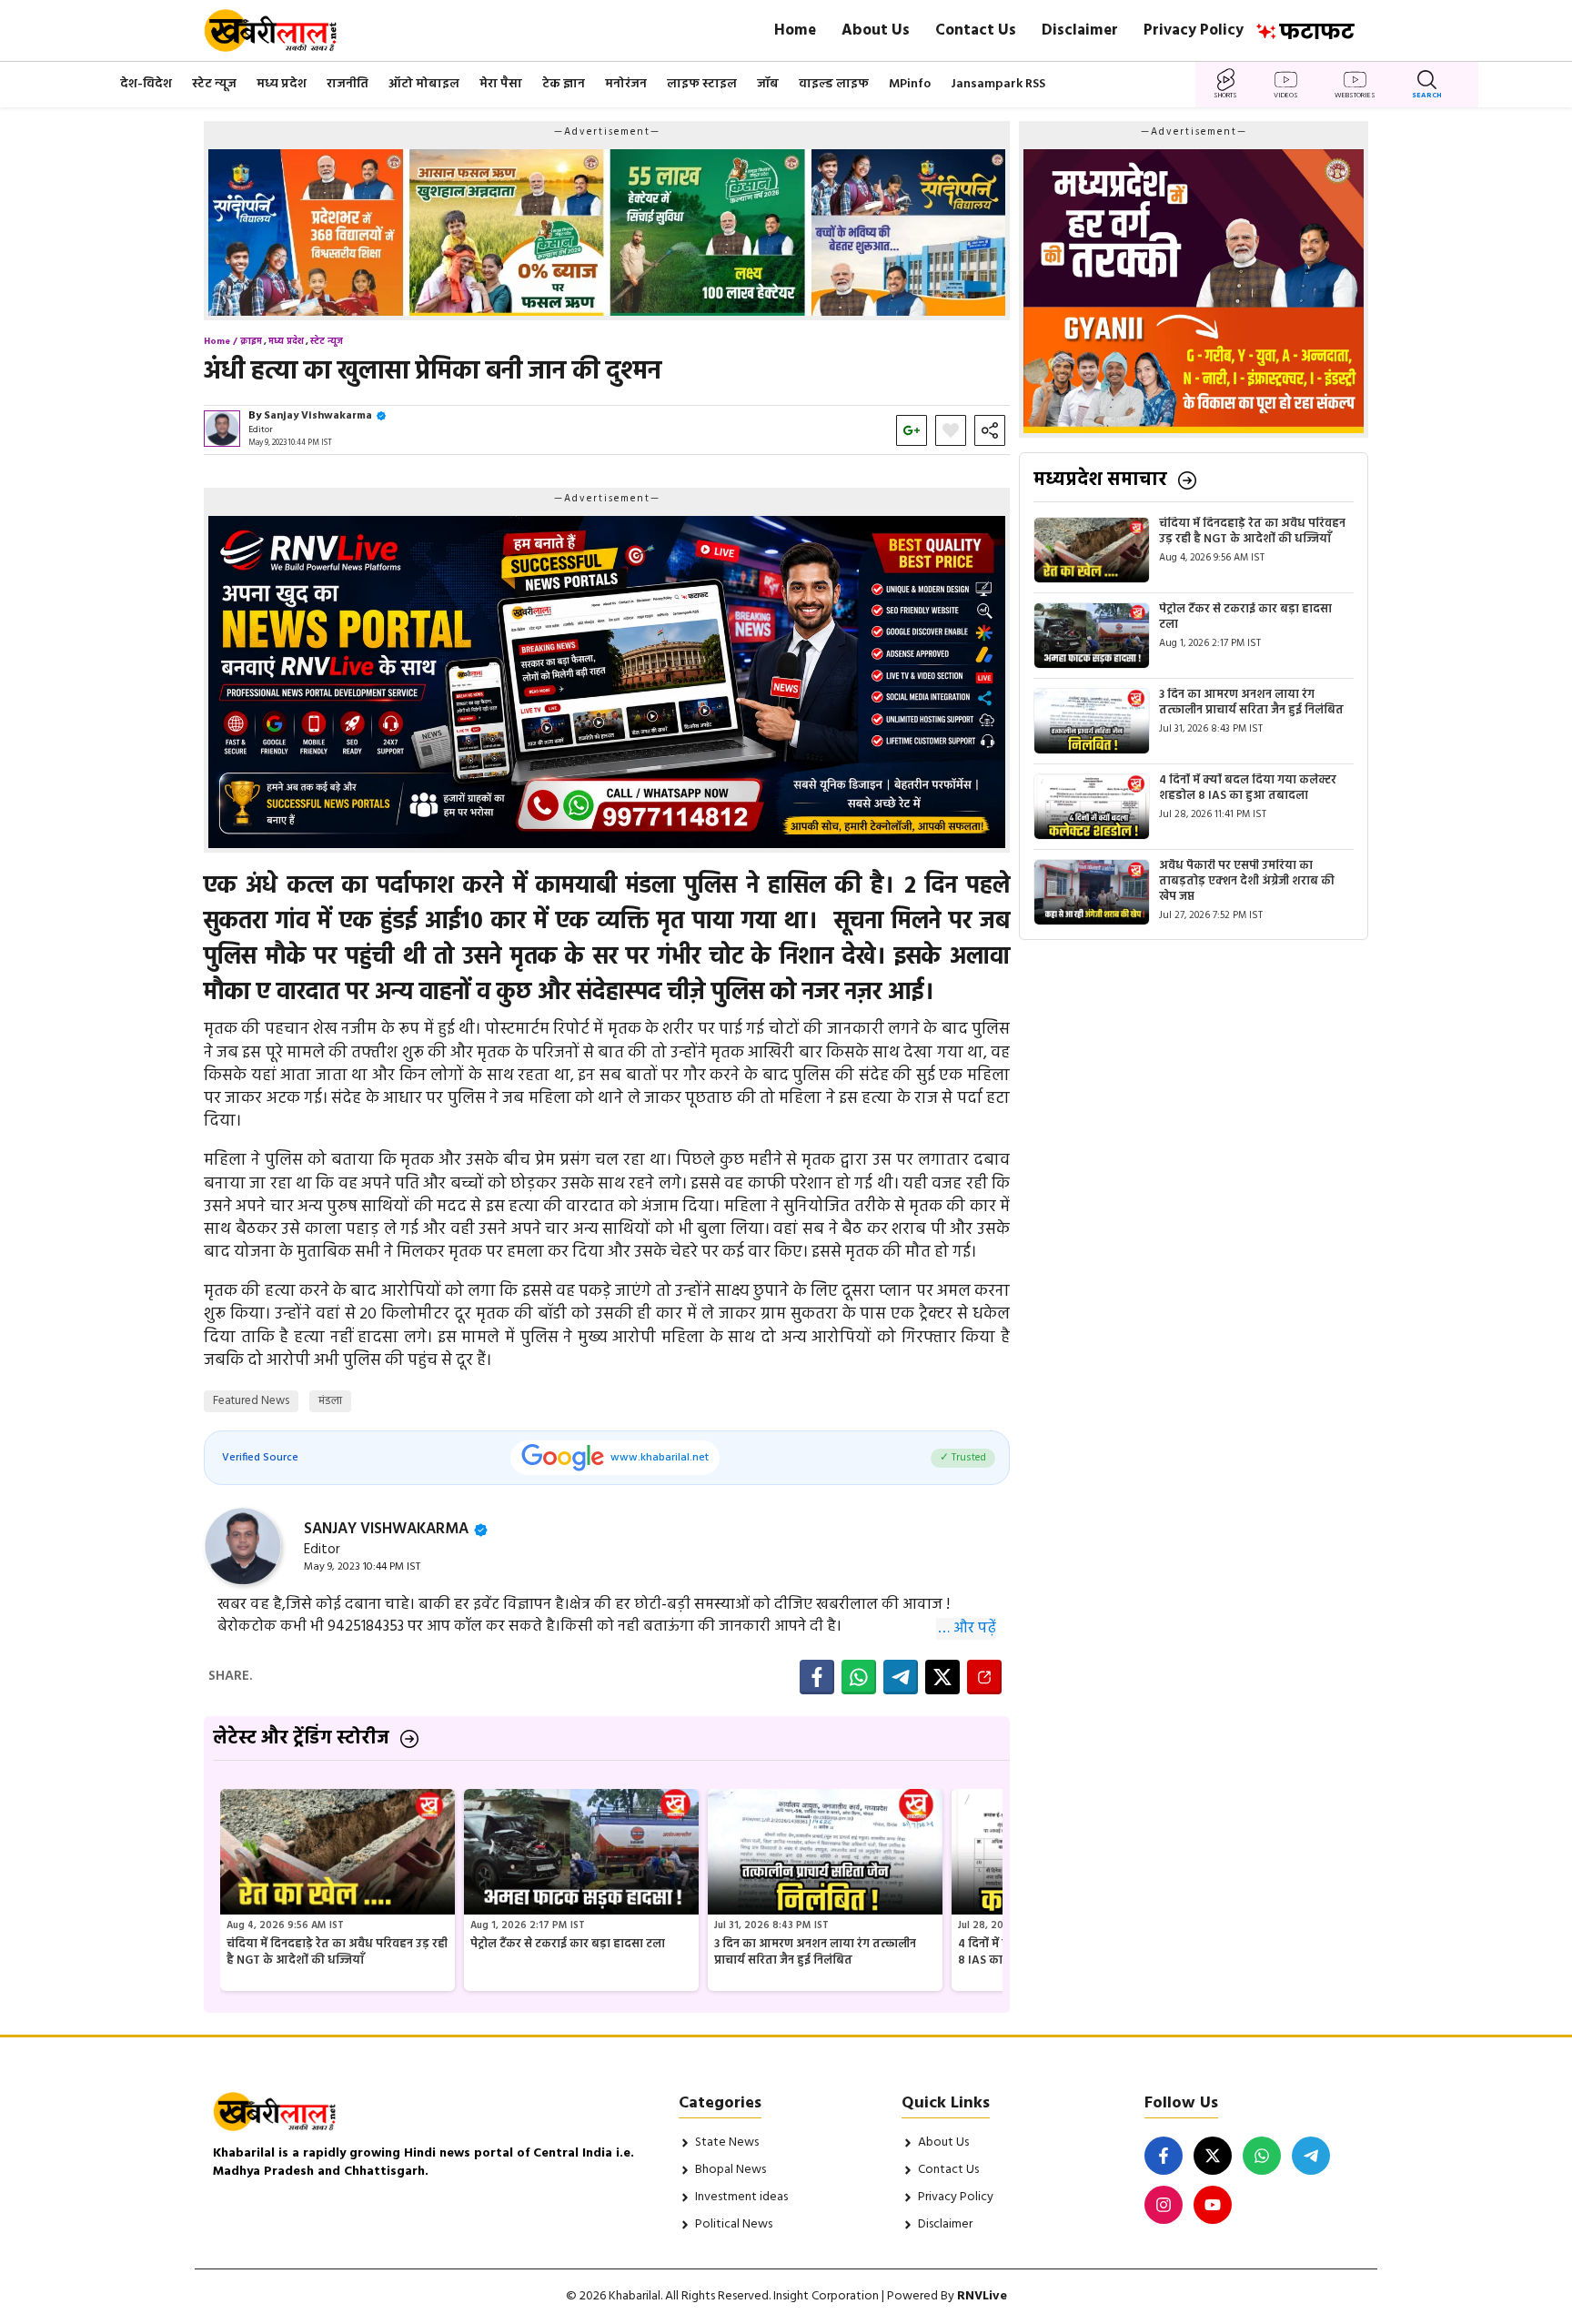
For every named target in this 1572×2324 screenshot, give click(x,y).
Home (795, 30)
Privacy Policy (1194, 30)
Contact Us (976, 30)
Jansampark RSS (998, 84)
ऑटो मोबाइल (424, 84)
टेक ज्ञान (564, 84)
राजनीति (348, 84)
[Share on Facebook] (817, 1677)
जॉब (768, 84)
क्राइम (251, 341)
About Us (876, 30)
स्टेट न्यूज (214, 84)
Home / (221, 341)
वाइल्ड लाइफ (834, 84)
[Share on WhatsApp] (859, 1677)
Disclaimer (1080, 30)
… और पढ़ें (967, 1629)
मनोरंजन (626, 84)
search (1427, 96)
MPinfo (910, 84)
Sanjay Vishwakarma (318, 416)
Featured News (251, 1401)
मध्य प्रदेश (282, 84)
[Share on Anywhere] (984, 1677)
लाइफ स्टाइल (702, 84)
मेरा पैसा (501, 84)
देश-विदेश (146, 84)
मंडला (330, 1401)
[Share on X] (942, 1677)
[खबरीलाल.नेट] (282, 30)
